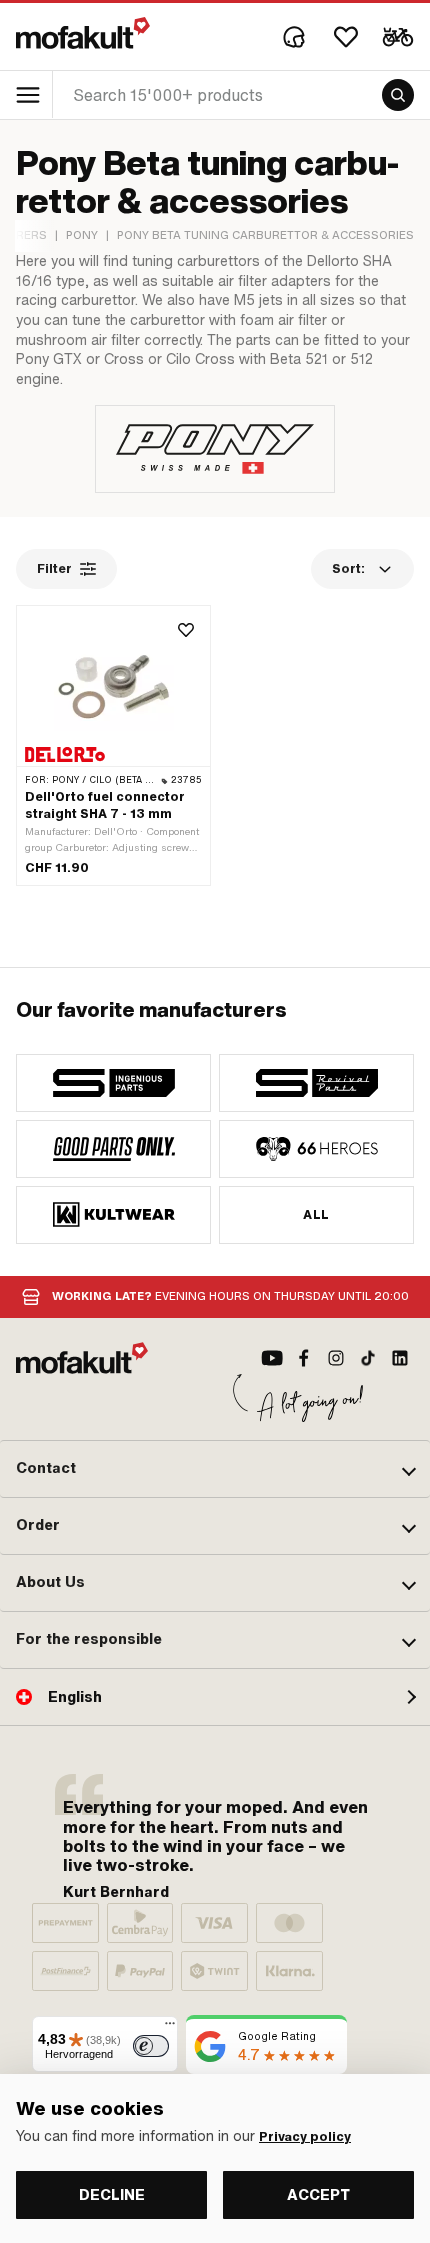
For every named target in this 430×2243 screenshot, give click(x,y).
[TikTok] (368, 1358)
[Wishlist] (346, 37)
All (316, 1215)
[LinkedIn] (400, 1358)
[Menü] (170, 2028)
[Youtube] (272, 1358)
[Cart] (398, 37)
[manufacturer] (113, 1083)
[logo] (83, 33)
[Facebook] (304, 1358)
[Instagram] (336, 1358)
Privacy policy (305, 2137)
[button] (215, 1469)
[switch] (151, 2046)
